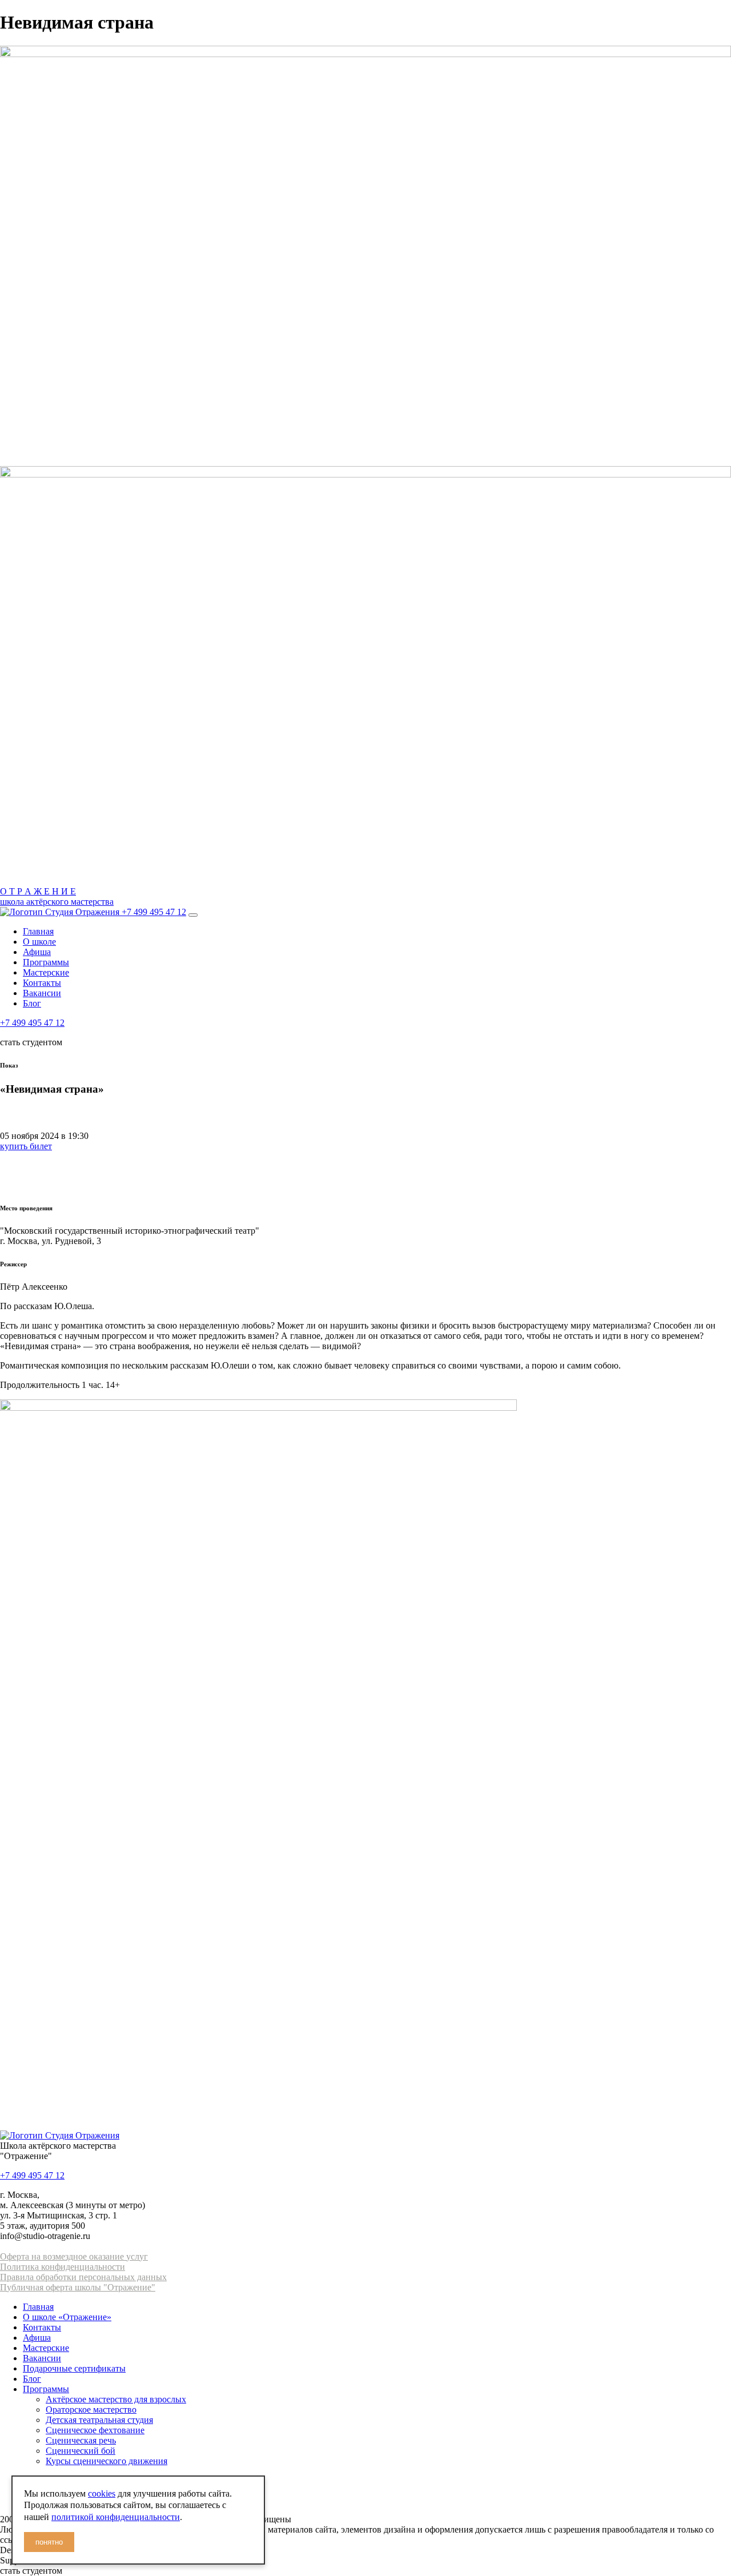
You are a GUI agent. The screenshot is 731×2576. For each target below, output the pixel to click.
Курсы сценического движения (107, 2461)
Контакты (42, 983)
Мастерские (46, 972)
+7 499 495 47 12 (154, 912)
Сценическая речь (81, 2440)
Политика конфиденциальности (63, 2267)
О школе (39, 942)
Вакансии (42, 993)
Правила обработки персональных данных (83, 2277)
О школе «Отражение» (67, 2317)
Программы (46, 962)
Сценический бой (81, 2451)
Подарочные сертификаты (74, 2368)
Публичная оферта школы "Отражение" (78, 2287)
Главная (38, 931)
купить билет (26, 1146)
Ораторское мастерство (91, 2410)
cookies (102, 2493)
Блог (32, 1003)
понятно (49, 2542)
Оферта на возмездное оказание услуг (74, 2256)
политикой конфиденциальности (116, 2517)
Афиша (37, 952)
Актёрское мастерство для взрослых (116, 2399)
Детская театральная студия (99, 2420)
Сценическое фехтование (95, 2430)
